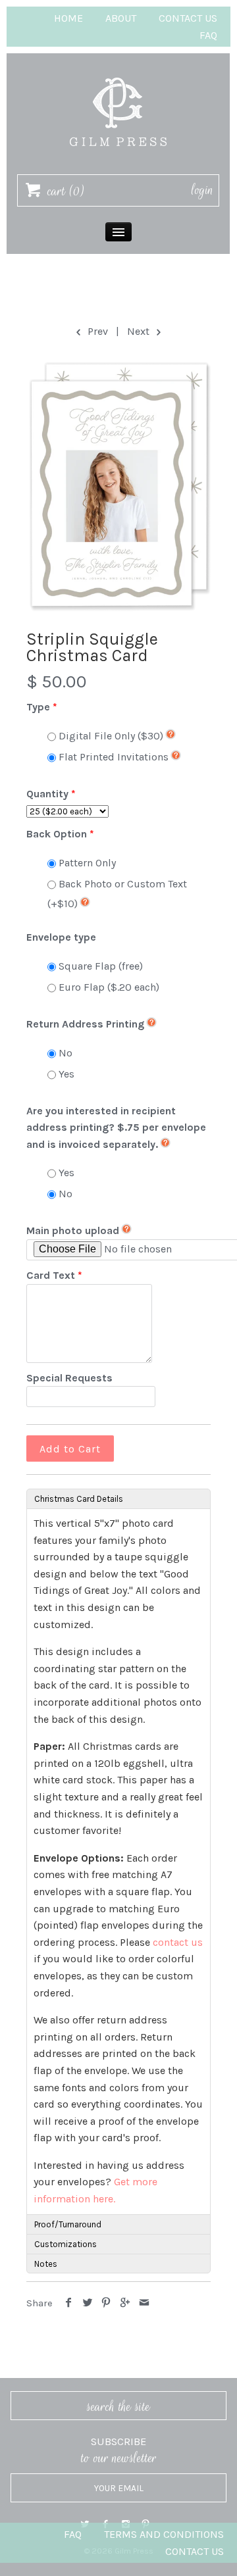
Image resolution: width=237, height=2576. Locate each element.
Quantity (47, 794)
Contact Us (188, 18)
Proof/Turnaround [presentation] (68, 2224)
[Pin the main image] (106, 2303)
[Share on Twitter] (88, 2303)
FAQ (208, 35)
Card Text (51, 1275)
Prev (96, 331)
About (121, 18)
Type (38, 707)
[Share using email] (144, 2303)
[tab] (118, 1499)
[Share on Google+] (125, 2303)
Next (140, 331)
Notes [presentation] (46, 2264)
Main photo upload (73, 1230)
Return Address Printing (85, 1024)
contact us (178, 1942)
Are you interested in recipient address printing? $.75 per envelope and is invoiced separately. (116, 1127)
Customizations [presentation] (66, 2244)
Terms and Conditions (164, 2534)
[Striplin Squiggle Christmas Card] (118, 485)
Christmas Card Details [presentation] (79, 1499)
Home (68, 18)
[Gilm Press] (118, 71)
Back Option (57, 834)
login (202, 190)
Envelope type (61, 937)
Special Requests (69, 1378)
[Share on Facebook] (69, 2303)
